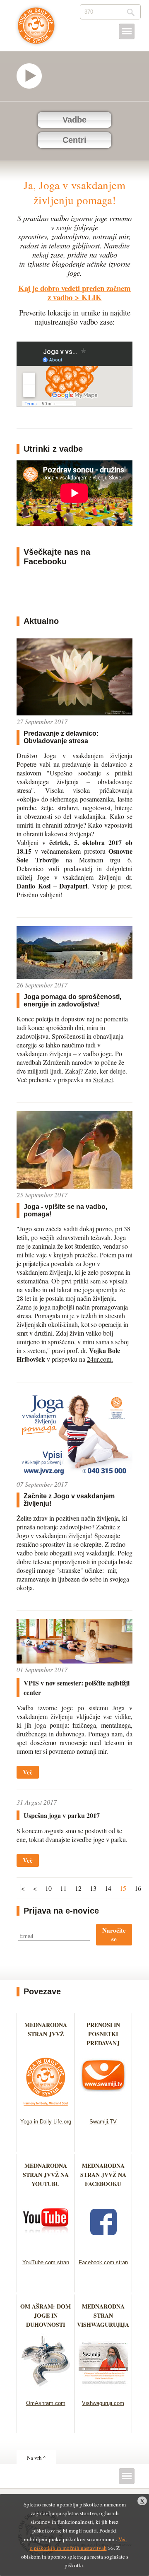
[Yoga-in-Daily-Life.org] (46, 2108)
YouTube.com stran (46, 2262)
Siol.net (103, 1080)
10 (48, 1888)
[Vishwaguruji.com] (103, 2389)
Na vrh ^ (36, 2458)
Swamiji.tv (33, 76)
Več (28, 1772)
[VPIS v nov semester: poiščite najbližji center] (74, 1661)
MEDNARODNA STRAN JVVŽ (46, 2034)
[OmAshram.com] (46, 2389)
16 (138, 1888)
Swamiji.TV (103, 2122)
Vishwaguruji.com (103, 2403)
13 (93, 1888)
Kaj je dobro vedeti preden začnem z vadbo (74, 293)
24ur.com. (100, 1359)
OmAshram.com (46, 2403)
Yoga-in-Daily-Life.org (46, 2122)
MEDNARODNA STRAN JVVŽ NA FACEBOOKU (103, 2175)
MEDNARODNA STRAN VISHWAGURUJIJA (103, 2315)
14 (108, 1888)
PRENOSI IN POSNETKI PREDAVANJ (103, 2034)
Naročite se (114, 1934)
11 (63, 1888)
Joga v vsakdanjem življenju (36, 30)
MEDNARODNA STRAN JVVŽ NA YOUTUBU (46, 2175)
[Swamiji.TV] (103, 2108)
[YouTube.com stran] (46, 2249)
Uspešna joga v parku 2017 (62, 1815)
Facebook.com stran (103, 2262)
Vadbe (74, 120)
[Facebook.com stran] (103, 2249)
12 (78, 1888)
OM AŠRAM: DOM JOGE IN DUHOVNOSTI (46, 2315)
